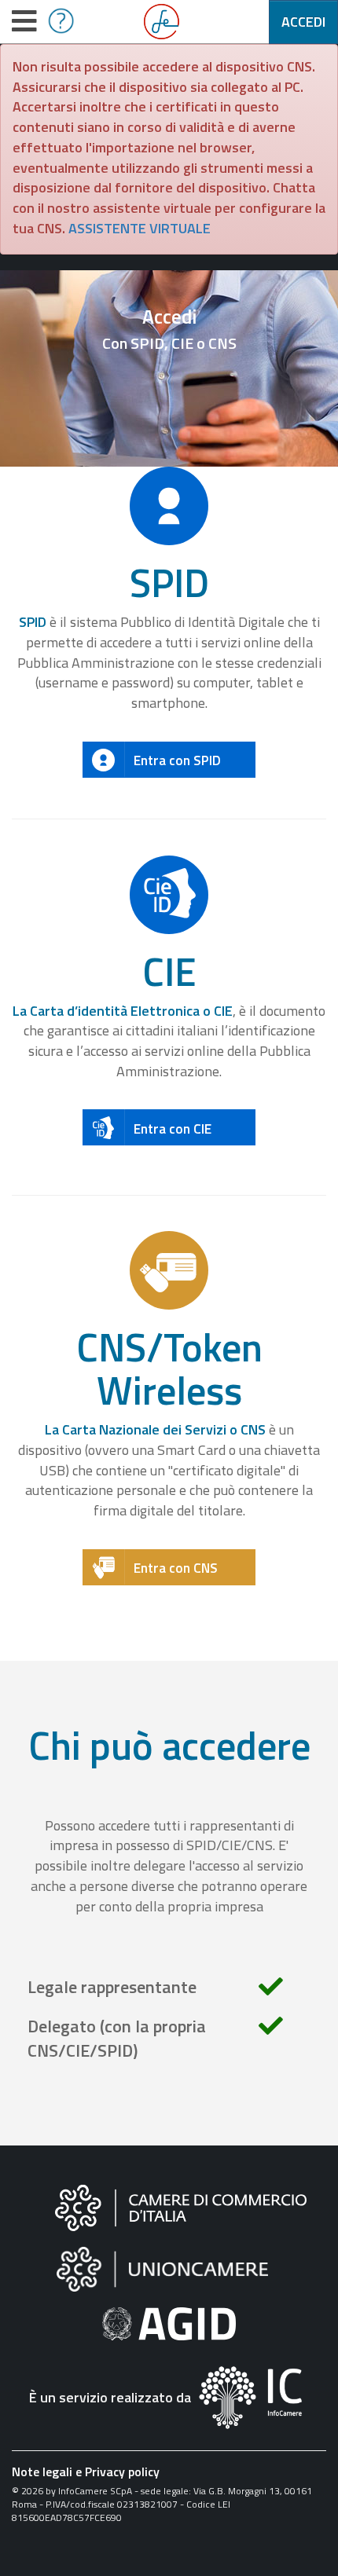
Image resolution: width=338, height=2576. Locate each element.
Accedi (303, 22)
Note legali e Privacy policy (86, 2472)
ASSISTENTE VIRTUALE (140, 228)
